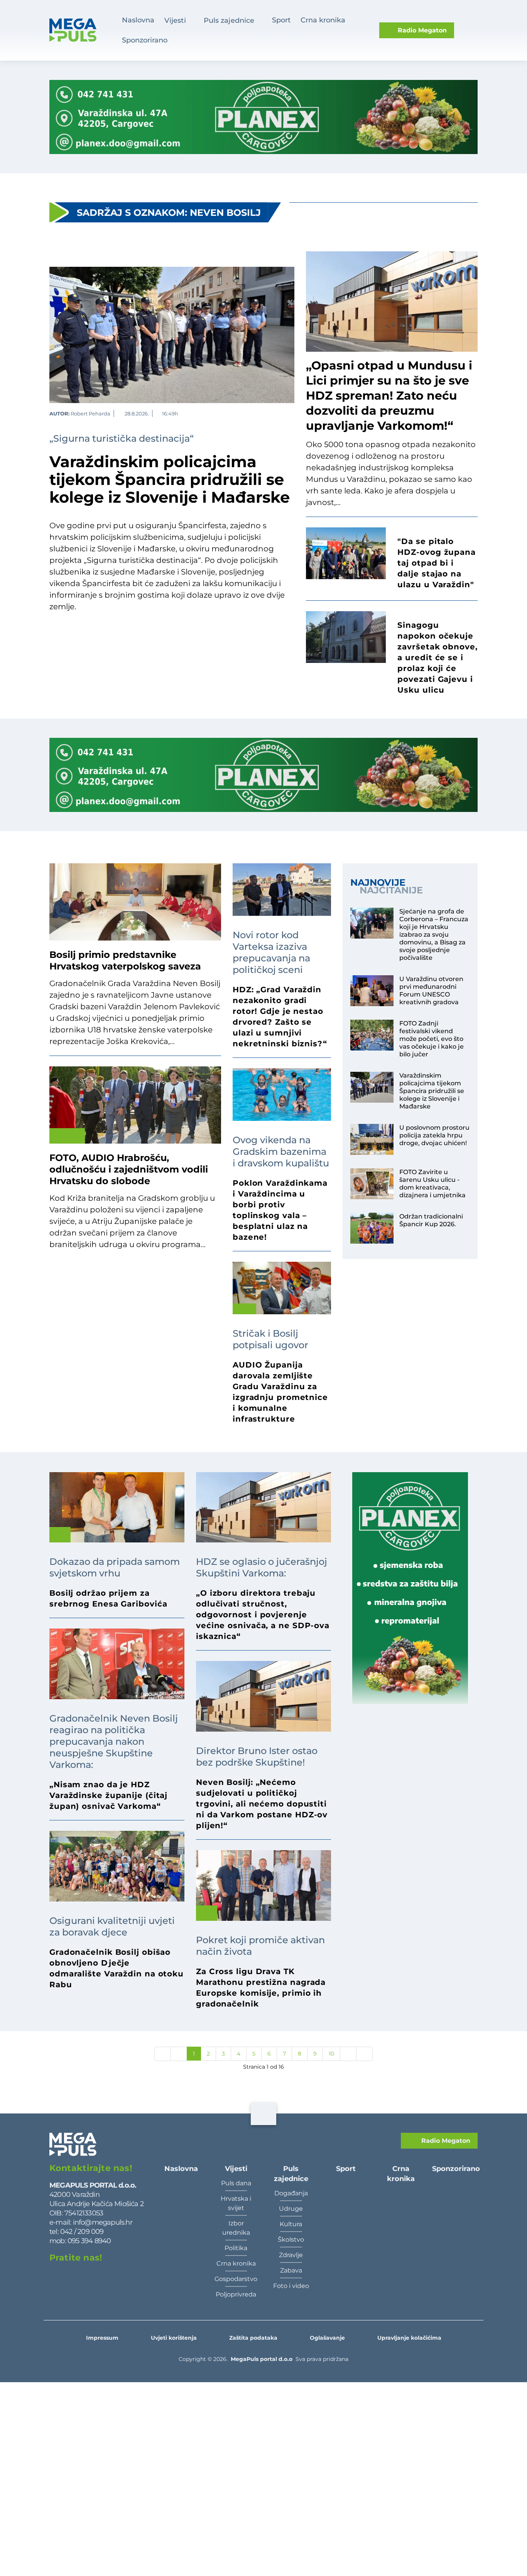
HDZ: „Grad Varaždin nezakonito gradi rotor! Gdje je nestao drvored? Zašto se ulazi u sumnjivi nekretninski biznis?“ (280, 1017)
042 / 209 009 (81, 2231)
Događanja (291, 2193)
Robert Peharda (90, 414)
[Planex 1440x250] (263, 117)
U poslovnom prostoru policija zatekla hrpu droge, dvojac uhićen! (434, 1135)
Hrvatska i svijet (236, 2203)
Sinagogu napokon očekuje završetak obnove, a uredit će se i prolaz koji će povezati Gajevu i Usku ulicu (437, 658)
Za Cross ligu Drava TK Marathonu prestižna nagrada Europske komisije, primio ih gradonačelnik (261, 1988)
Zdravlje (291, 2255)
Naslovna (138, 20)
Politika (236, 2248)
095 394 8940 (89, 2241)
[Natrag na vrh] (263, 2114)
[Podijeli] (291, 413)
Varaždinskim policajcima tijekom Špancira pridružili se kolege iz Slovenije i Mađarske (170, 480)
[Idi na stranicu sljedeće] (348, 2054)
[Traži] (470, 30)
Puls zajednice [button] (229, 20)
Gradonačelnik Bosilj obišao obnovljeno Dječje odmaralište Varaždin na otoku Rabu (117, 1968)
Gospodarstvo (236, 2279)
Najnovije (378, 883)
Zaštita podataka (253, 2338)
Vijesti (236, 2168)
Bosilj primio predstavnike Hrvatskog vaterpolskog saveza (125, 960)
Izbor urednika (236, 2228)
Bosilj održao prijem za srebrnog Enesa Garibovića (108, 1598)
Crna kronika (236, 2263)
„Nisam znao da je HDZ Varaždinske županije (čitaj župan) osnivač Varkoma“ (108, 1795)
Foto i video (291, 2286)
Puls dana (236, 2183)
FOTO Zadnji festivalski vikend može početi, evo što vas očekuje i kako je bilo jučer (432, 1039)
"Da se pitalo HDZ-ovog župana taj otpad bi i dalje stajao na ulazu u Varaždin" (437, 563)
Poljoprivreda (236, 2294)
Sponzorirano (145, 40)
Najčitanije (391, 890)
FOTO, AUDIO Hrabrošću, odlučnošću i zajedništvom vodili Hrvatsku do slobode (129, 1169)
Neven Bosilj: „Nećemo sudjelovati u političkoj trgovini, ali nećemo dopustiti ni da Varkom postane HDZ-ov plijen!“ (262, 1804)
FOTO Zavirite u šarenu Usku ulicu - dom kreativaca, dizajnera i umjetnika (432, 1184)
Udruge (291, 2209)
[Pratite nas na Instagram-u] (95, 2276)
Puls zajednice (291, 2173)
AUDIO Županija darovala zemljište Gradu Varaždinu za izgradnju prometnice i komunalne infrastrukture (280, 1392)
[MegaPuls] (80, 30)
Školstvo (291, 2240)
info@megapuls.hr (103, 2222)
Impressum (102, 2338)
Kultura (291, 2224)
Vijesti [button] (175, 20)
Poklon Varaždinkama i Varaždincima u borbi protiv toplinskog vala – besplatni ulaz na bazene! (280, 1210)
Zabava (291, 2270)
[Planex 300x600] (410, 1588)
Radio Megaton (445, 2141)
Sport (281, 20)
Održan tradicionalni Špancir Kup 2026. (431, 1220)
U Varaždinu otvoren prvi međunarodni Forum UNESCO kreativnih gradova (431, 991)
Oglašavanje (327, 2338)
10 (331, 2054)
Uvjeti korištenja (174, 2338)
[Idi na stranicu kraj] (364, 2054)
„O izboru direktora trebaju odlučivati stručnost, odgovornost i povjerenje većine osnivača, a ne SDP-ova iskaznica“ (263, 1615)
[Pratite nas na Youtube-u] (135, 2276)
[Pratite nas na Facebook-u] (56, 2276)
